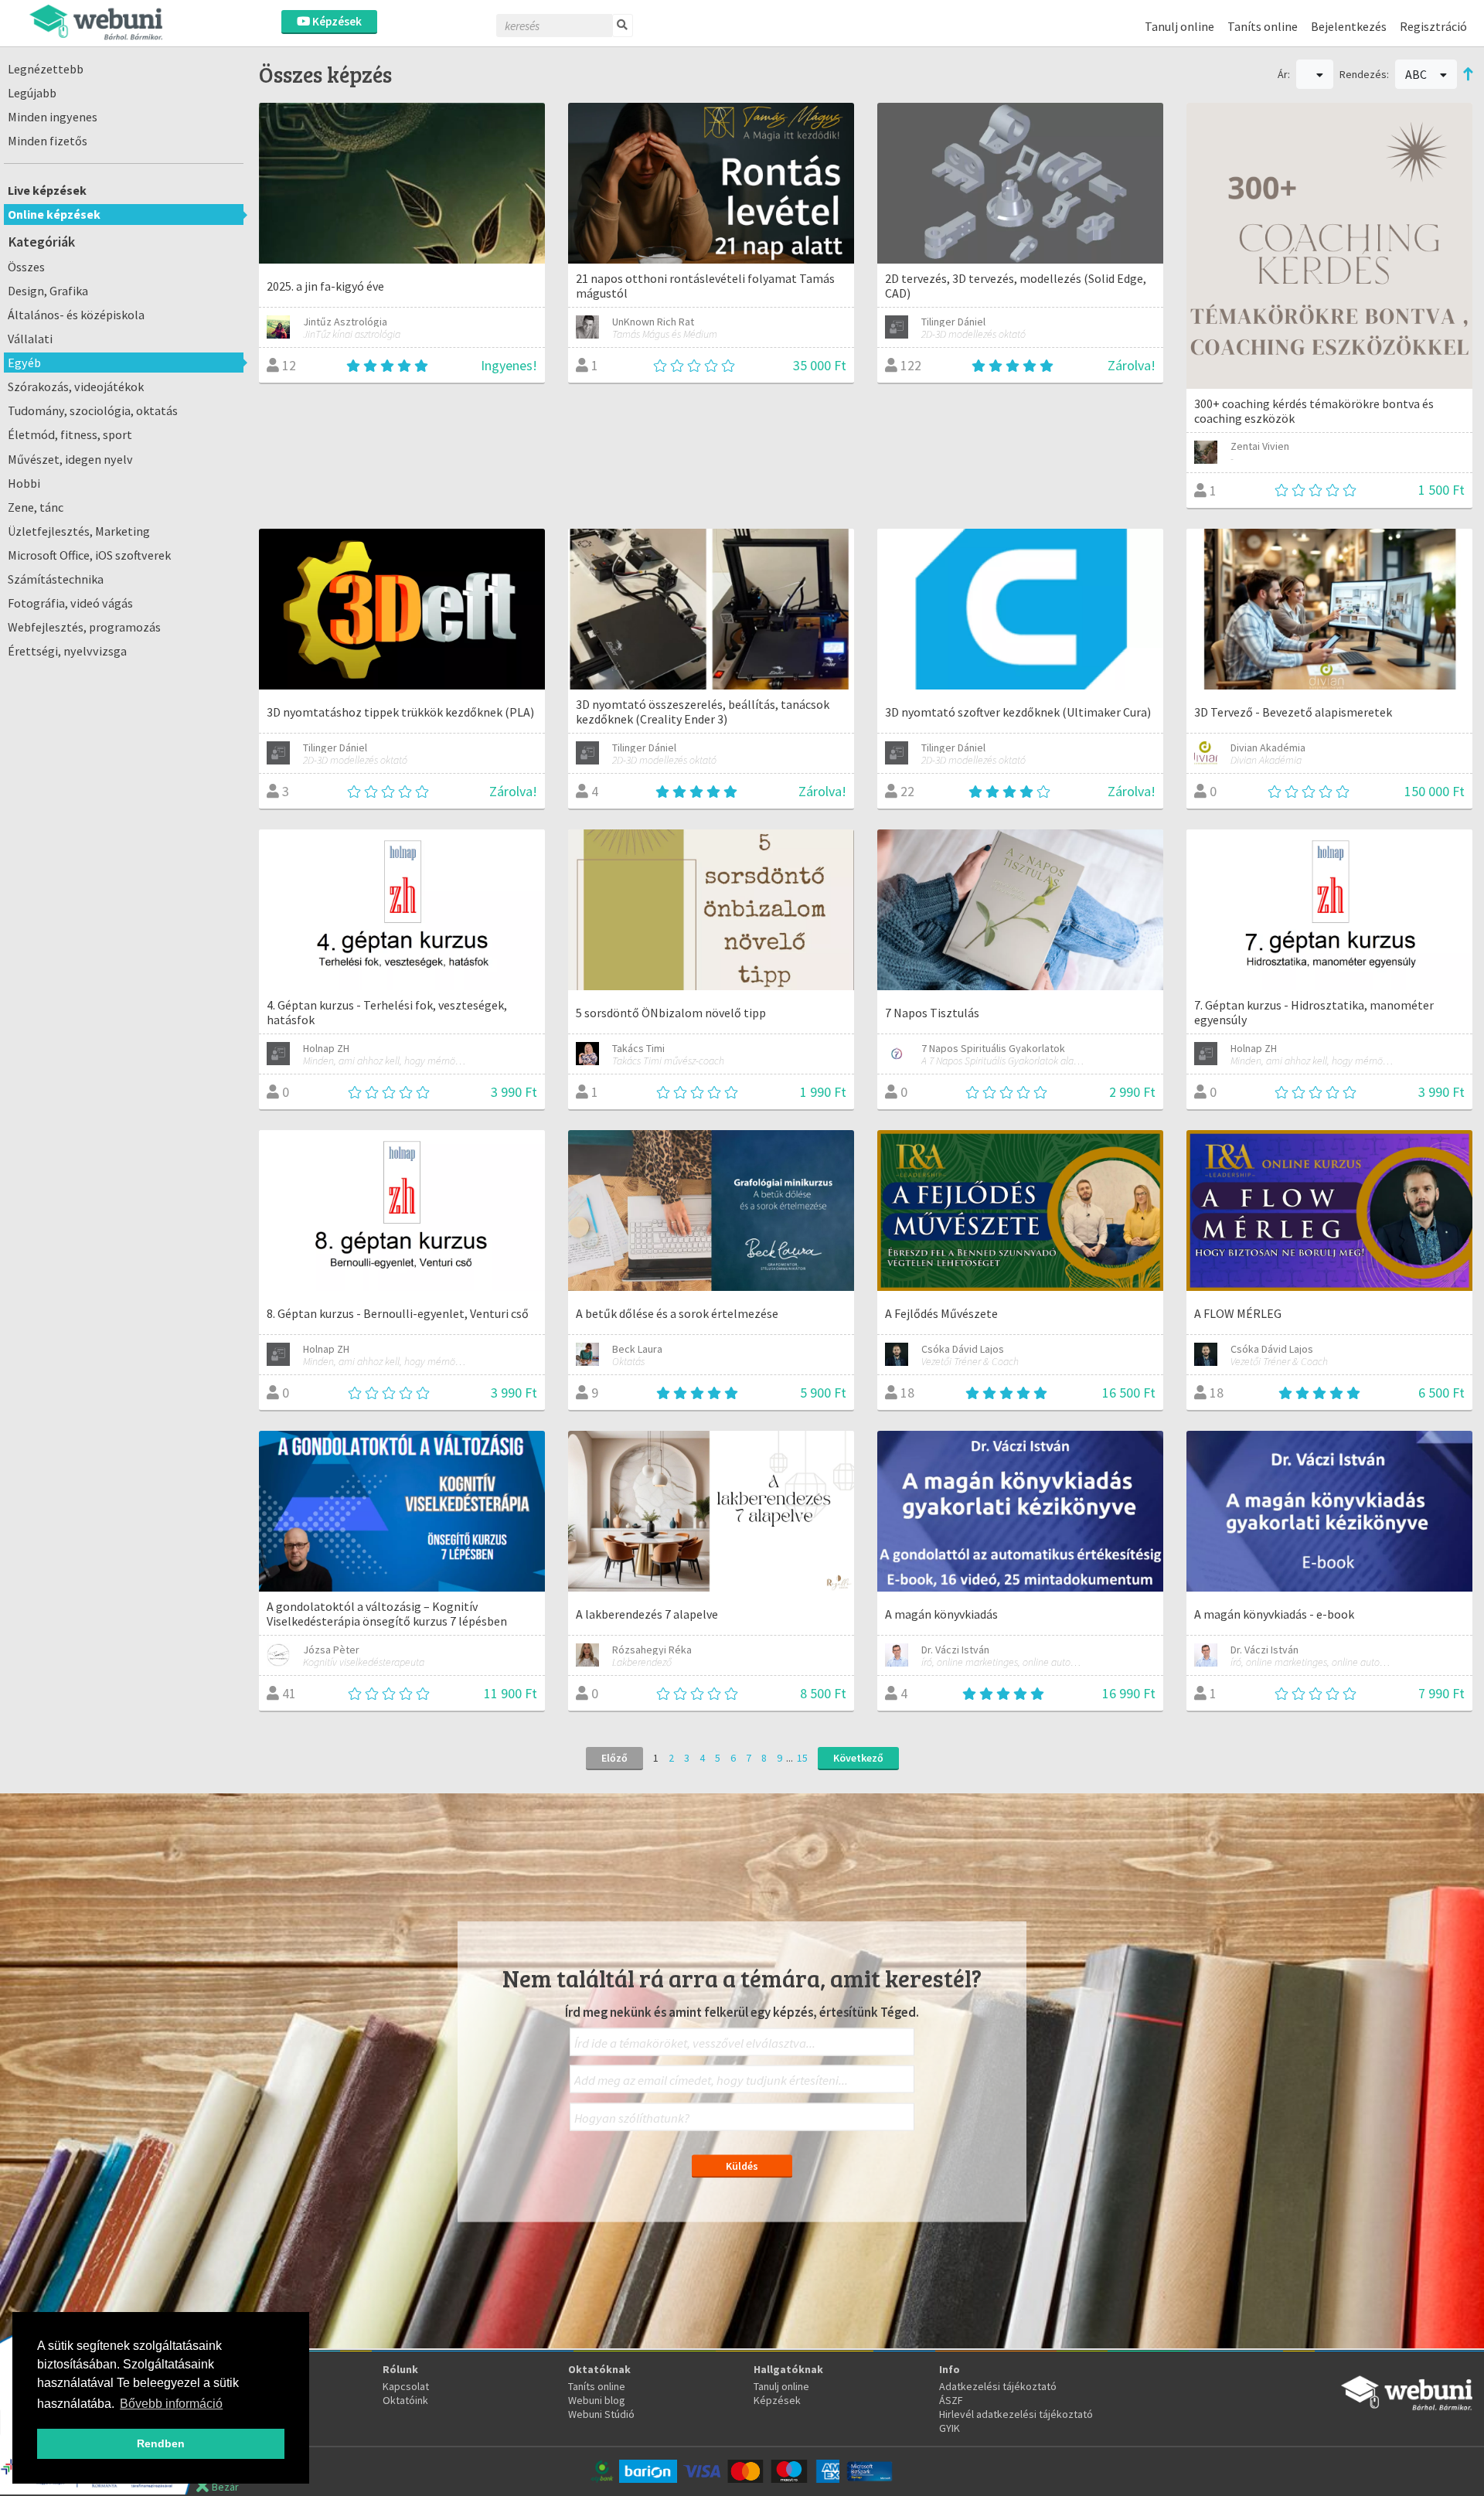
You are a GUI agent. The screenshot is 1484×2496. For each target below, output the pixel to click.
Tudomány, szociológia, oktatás (93, 410)
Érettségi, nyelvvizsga (67, 651)
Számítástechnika (56, 579)
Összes (26, 267)
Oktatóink (405, 2400)
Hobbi (24, 483)
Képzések (336, 21)
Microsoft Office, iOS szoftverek (89, 555)
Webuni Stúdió (601, 2414)
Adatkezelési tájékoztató (998, 2386)
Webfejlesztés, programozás (84, 627)
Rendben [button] (161, 2443)
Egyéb (24, 363)
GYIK (950, 2428)
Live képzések (47, 190)
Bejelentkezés (1349, 26)
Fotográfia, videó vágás (70, 603)
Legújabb (32, 93)
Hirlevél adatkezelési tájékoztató (1016, 2414)
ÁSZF (951, 2400)
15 (802, 1758)
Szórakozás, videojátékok (76, 386)
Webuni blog (597, 2400)
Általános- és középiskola (76, 315)
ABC (1417, 74)
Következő (858, 1758)
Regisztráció (1433, 26)
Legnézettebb (46, 69)
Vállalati (30, 339)
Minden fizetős (48, 141)
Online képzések (54, 214)
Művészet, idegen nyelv (70, 459)
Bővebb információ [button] (171, 2404)
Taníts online (1263, 26)
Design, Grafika (48, 291)
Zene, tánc (36, 507)
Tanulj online (1179, 26)
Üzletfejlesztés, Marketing (79, 531)
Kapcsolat (406, 2386)
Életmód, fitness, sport (70, 434)
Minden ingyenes (53, 117)
